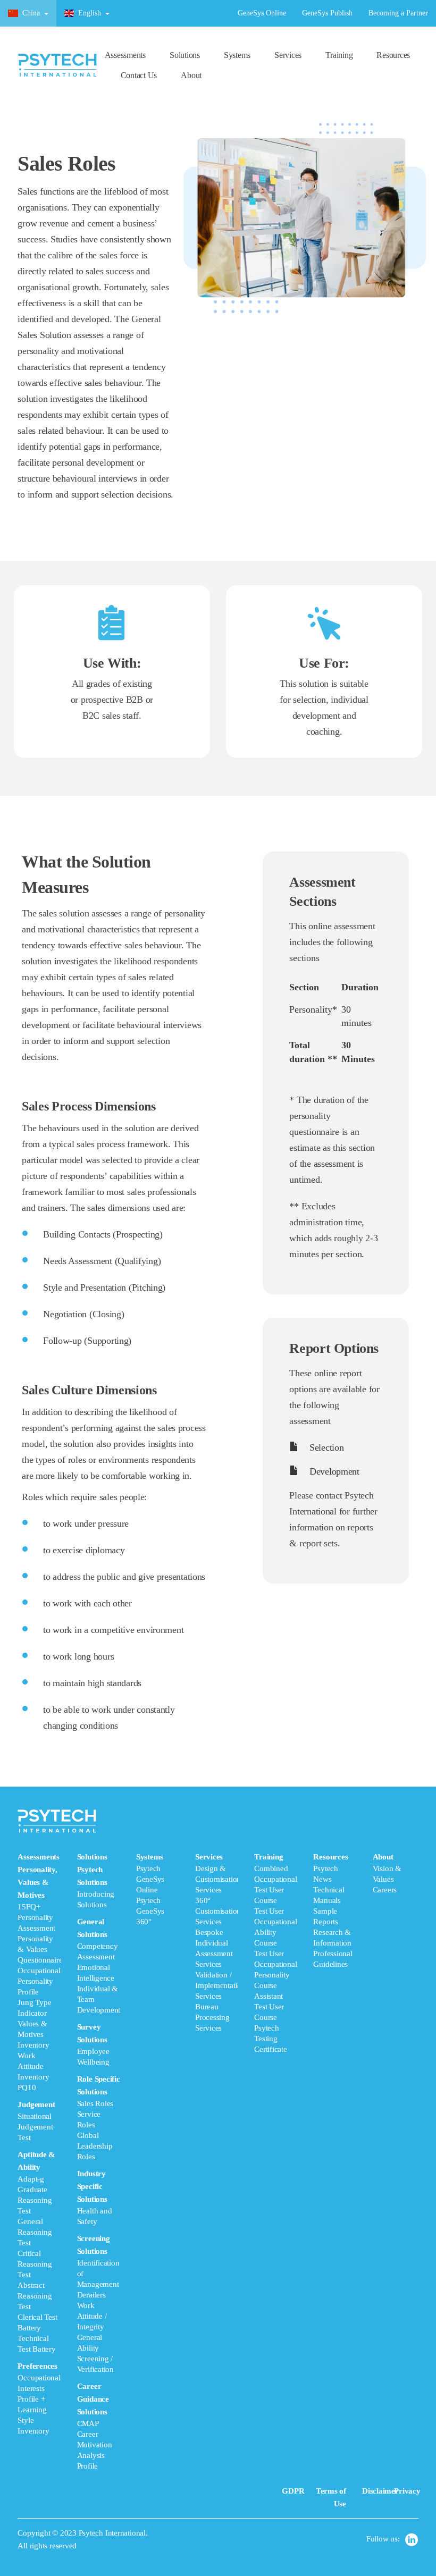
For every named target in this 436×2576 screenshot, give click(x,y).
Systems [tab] (150, 1889)
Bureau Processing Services (212, 2017)
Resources (393, 55)
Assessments (125, 55)
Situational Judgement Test (35, 2127)
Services (288, 55)
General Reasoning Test (35, 2232)
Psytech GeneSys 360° (150, 1911)
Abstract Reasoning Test (35, 2296)
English (90, 13)
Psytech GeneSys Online (150, 1879)
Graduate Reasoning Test (35, 2200)
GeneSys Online (262, 13)
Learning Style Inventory (33, 2420)
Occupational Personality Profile (39, 1981)
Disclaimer (380, 2491)
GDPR (293, 2491)
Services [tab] (217, 1942)
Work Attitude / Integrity (92, 2316)
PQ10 (27, 2087)
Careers (385, 1890)
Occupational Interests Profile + (39, 2388)
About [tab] (387, 1873)
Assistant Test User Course (269, 2007)
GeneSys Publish (327, 13)
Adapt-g (31, 2179)
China (31, 13)
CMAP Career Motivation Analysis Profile (95, 2445)
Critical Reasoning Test (35, 2264)
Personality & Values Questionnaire (40, 1949)
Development (333, 1471)
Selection (325, 1447)
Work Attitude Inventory (33, 2066)
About (191, 75)
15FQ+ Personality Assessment (36, 1917)
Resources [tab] (333, 1910)
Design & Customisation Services (218, 1879)
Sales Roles (95, 2103)
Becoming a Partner (398, 13)
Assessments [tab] (39, 2144)
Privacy (407, 2491)
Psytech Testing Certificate (271, 2039)
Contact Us (139, 75)
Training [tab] (275, 1953)
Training (339, 55)
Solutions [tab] (99, 2161)
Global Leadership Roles (95, 2146)
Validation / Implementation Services (220, 1985)
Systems (237, 55)
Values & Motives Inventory (33, 2034)
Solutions (185, 55)
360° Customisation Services (218, 1911)
